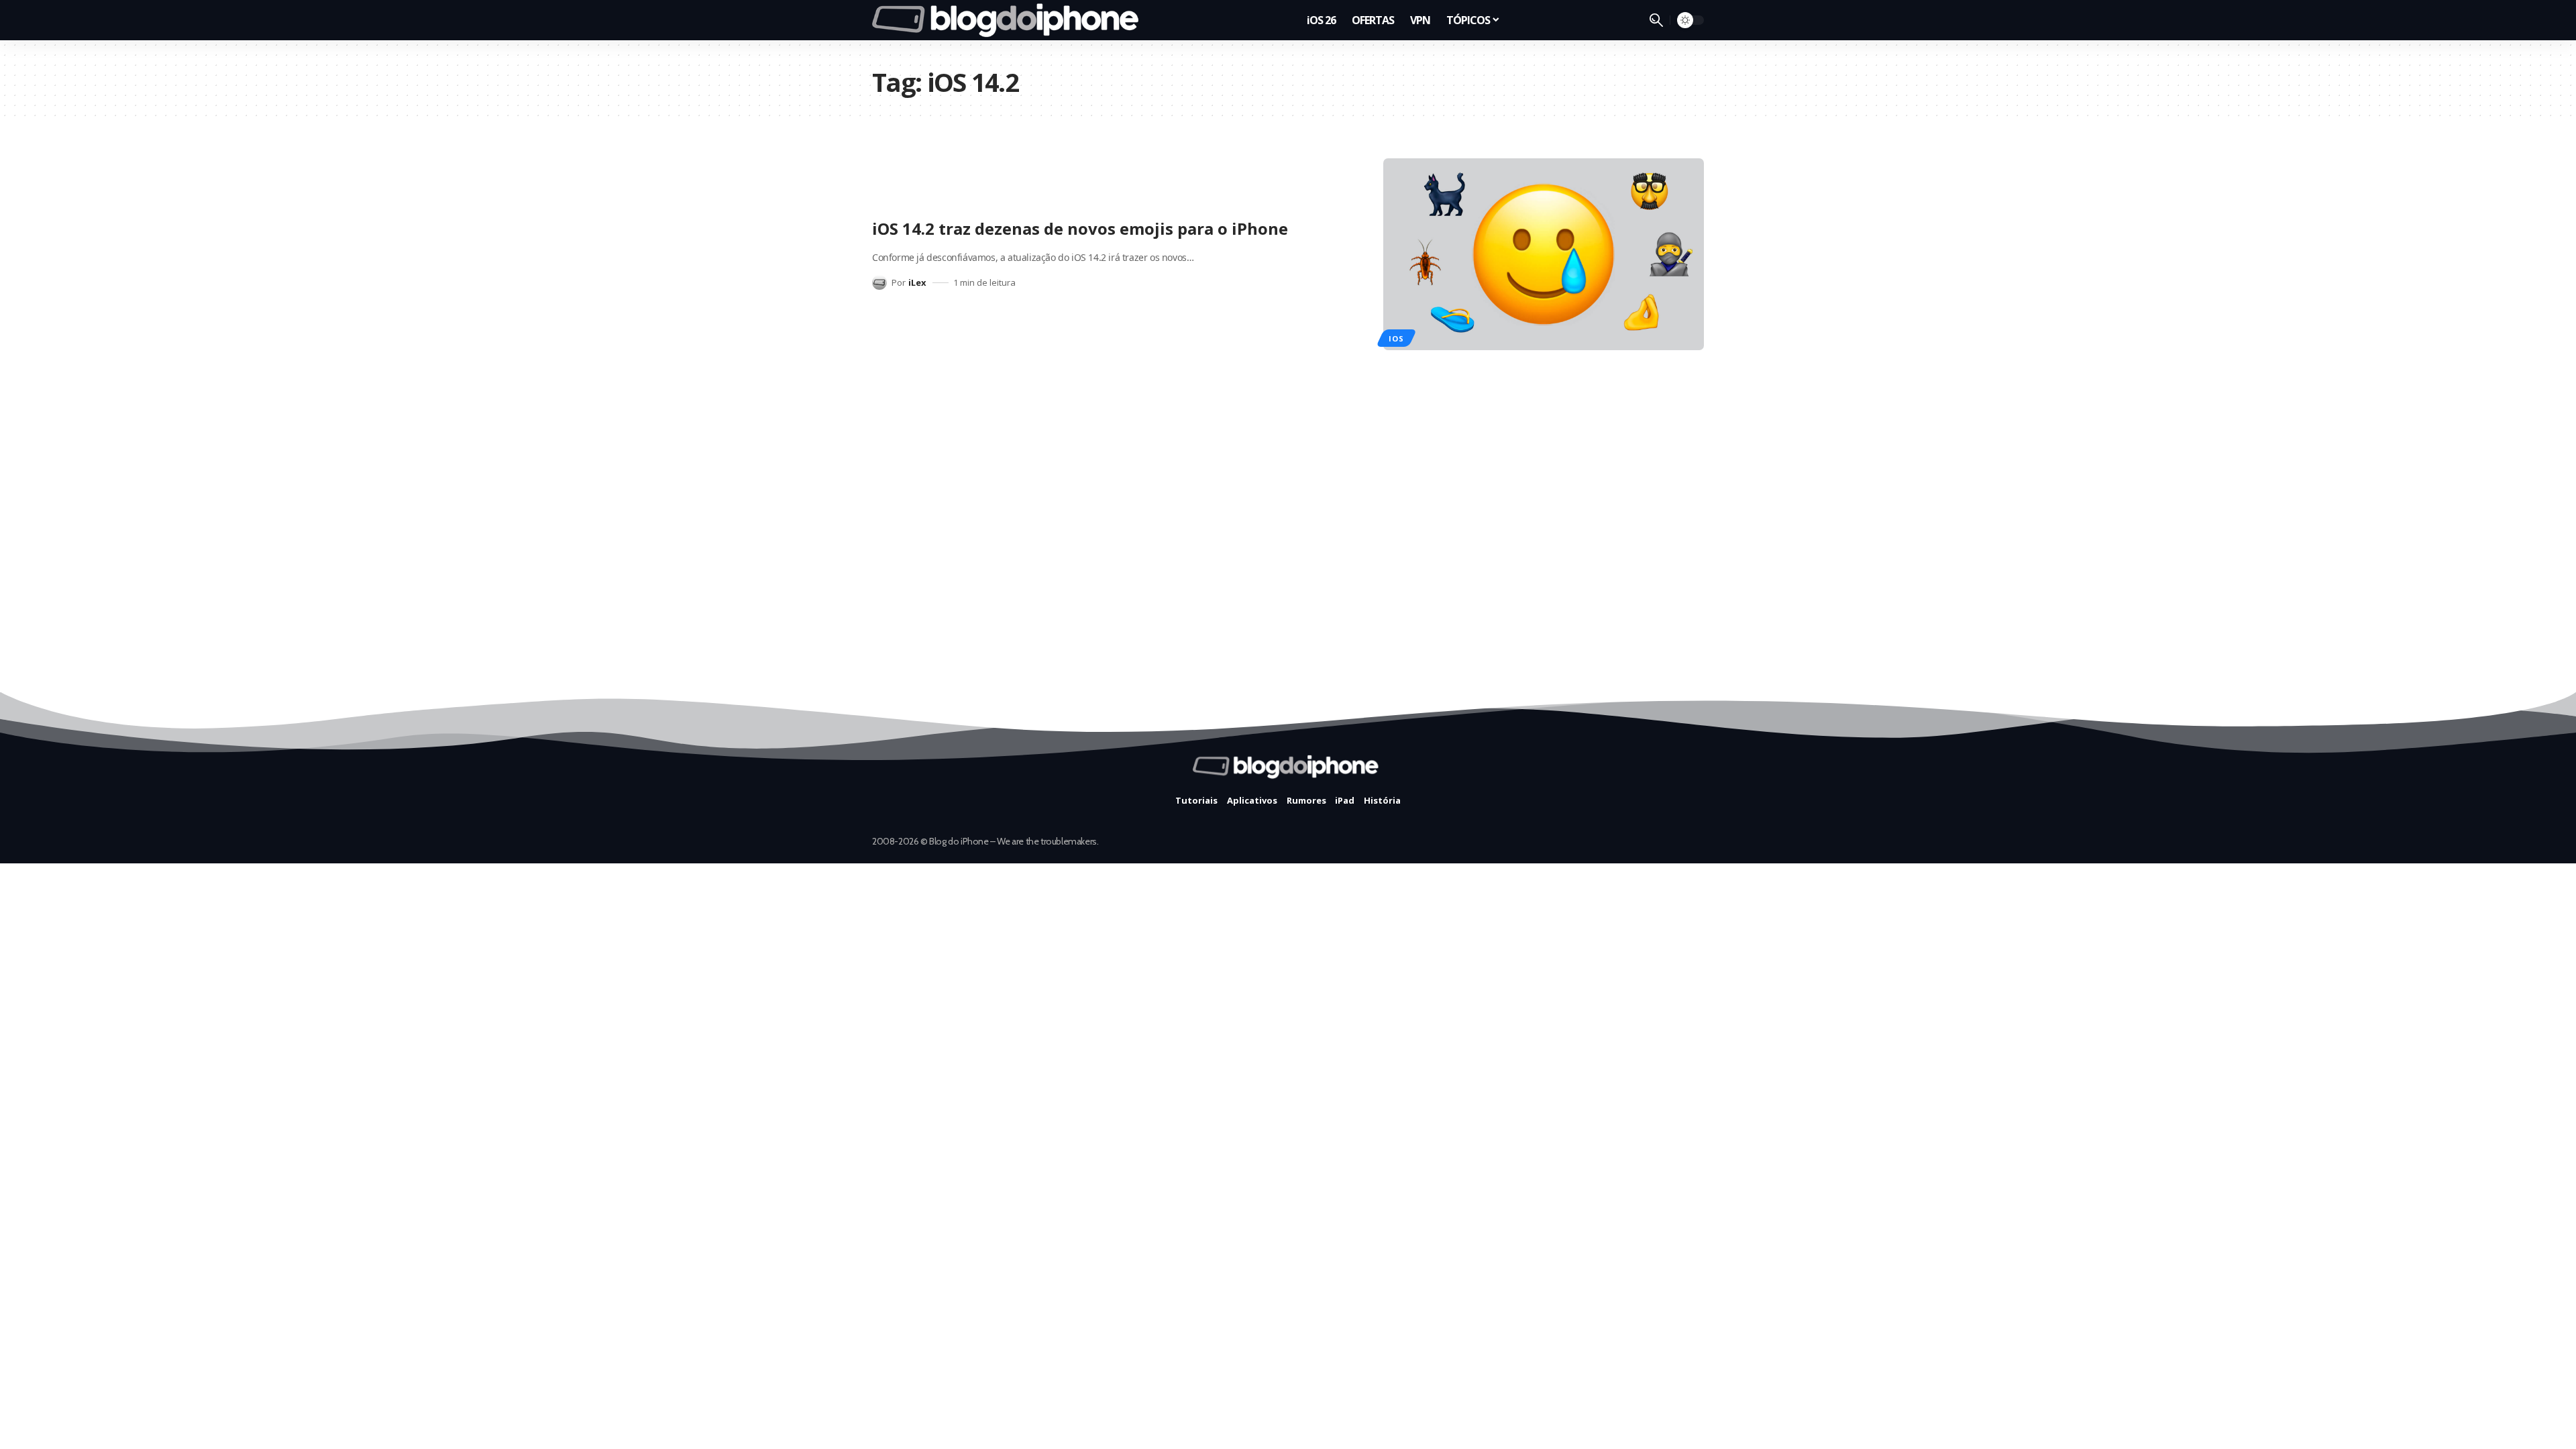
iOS (1396, 338)
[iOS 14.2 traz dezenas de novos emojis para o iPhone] (1544, 255)
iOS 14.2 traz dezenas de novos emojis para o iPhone (1080, 228)
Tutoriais (1196, 800)
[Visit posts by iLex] (879, 282)
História (1382, 800)
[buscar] (1656, 20)
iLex (917, 282)
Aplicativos (1252, 800)
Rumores (1306, 800)
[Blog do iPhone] (1009, 20)
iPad (1345, 800)
